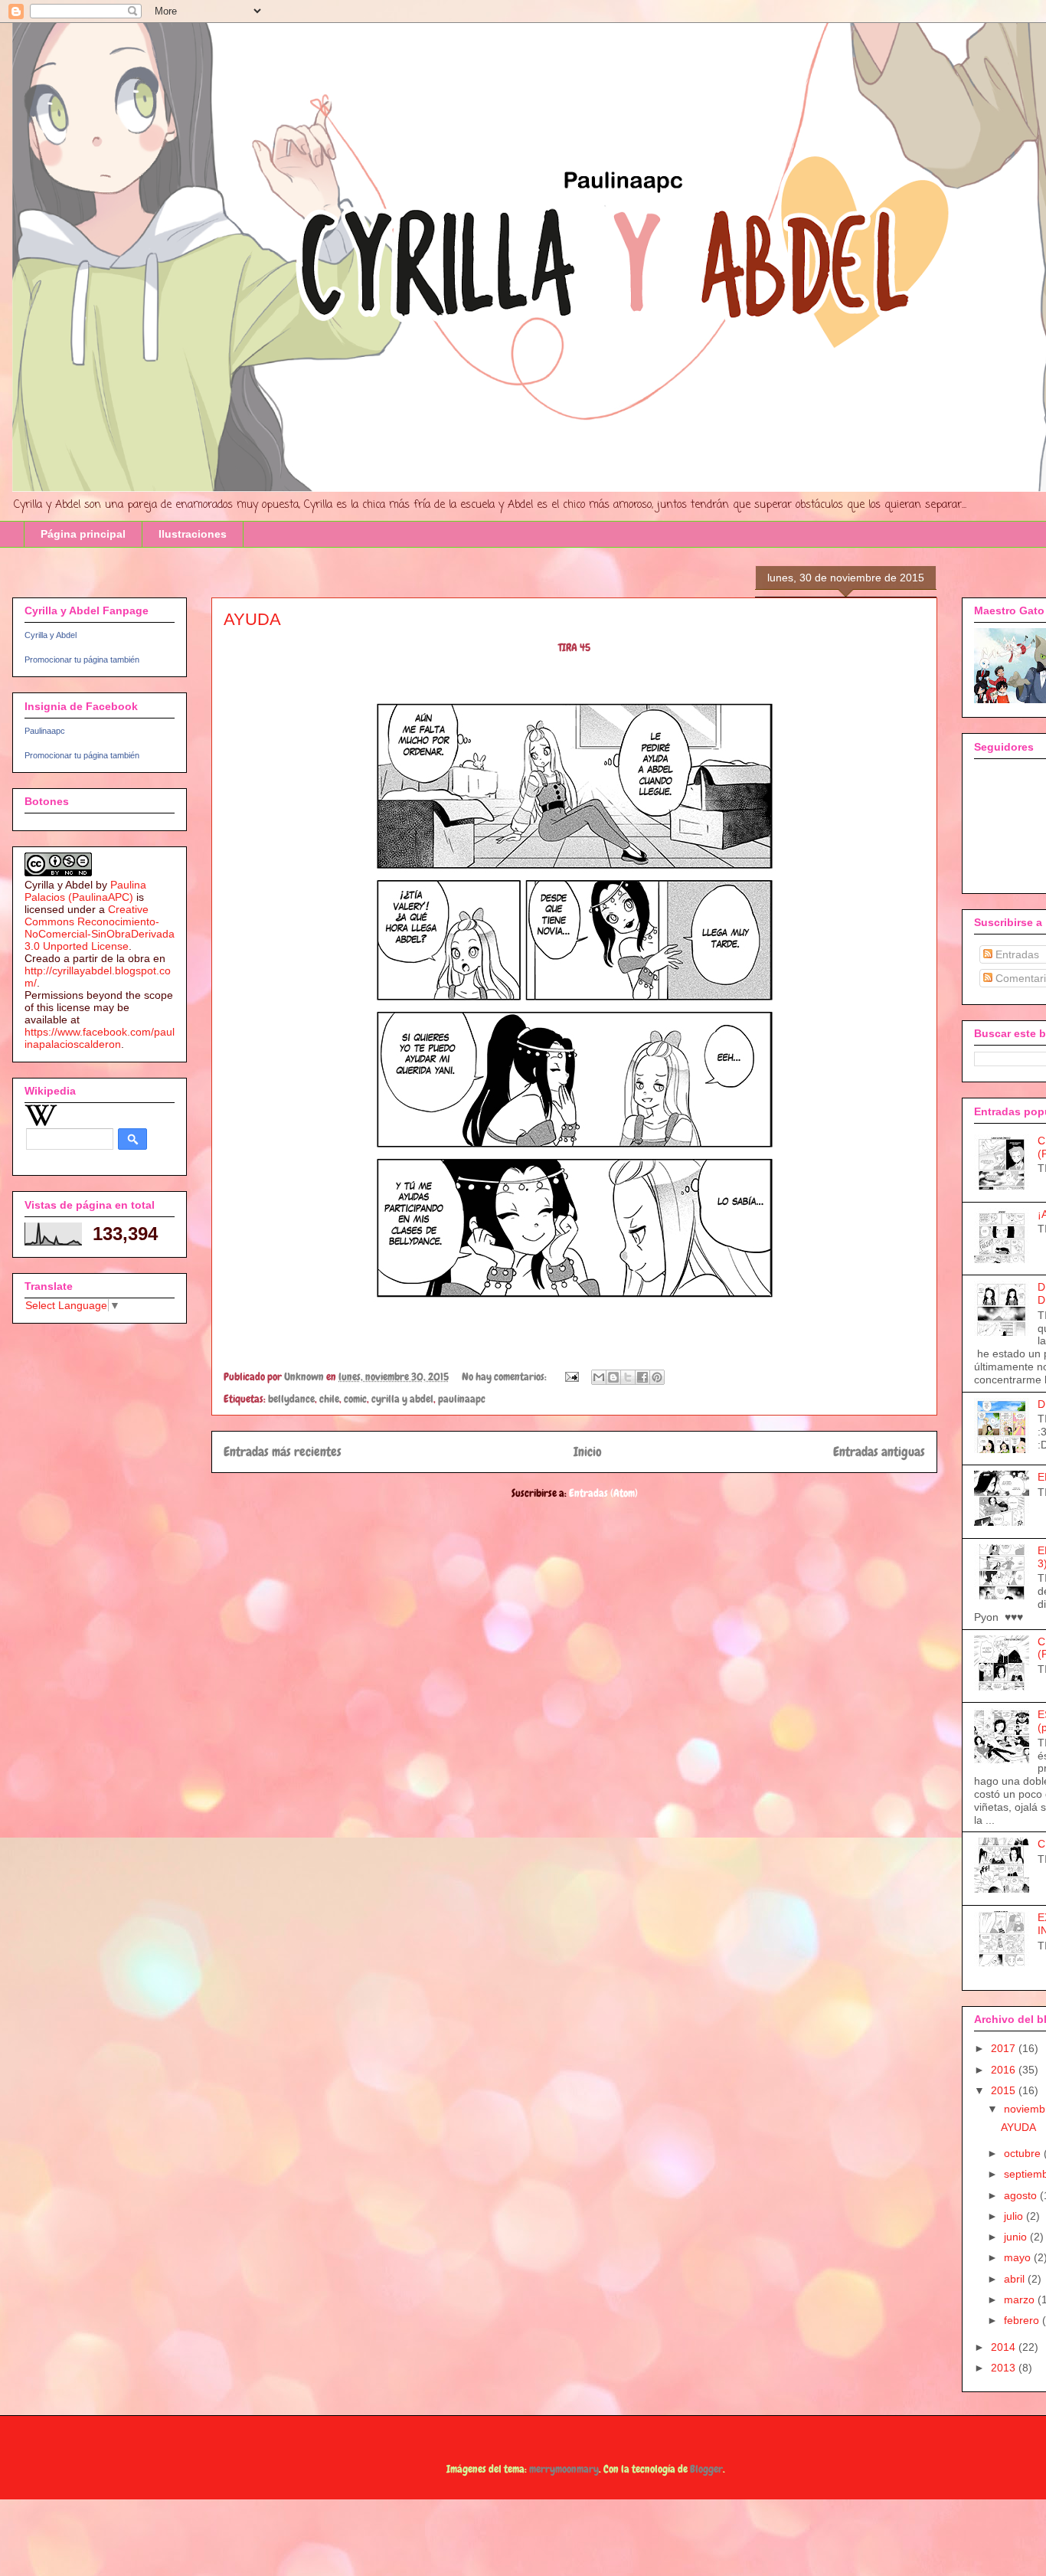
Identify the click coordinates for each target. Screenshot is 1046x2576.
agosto (1022, 2195)
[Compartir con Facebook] (642, 1377)
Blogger (706, 2469)
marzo (1021, 2299)
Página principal (83, 534)
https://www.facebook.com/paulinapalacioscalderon (100, 1038)
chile (329, 1399)
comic (355, 1399)
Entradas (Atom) (603, 1493)
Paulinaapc (45, 731)
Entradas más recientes (283, 1452)
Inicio (588, 1452)
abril (1016, 2279)
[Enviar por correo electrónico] (599, 1377)
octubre (1024, 2153)
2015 (1005, 2090)
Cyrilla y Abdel (51, 635)
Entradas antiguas (879, 1452)
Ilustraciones (193, 534)
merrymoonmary (564, 2469)
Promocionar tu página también (82, 660)
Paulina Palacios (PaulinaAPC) (85, 891)
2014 (1005, 2347)
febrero (1023, 2320)
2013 (1005, 2368)
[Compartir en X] (628, 1377)
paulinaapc (462, 1399)
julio (1015, 2216)
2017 (1005, 2048)
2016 (1005, 2070)
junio (1017, 2237)
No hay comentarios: (505, 1376)
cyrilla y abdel (402, 1399)
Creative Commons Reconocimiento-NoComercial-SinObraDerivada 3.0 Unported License (100, 928)
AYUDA (252, 619)
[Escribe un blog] (613, 1377)
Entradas (1016, 954)
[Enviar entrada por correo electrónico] (570, 1376)
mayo (1019, 2257)
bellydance (291, 1399)
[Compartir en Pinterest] (657, 1377)
